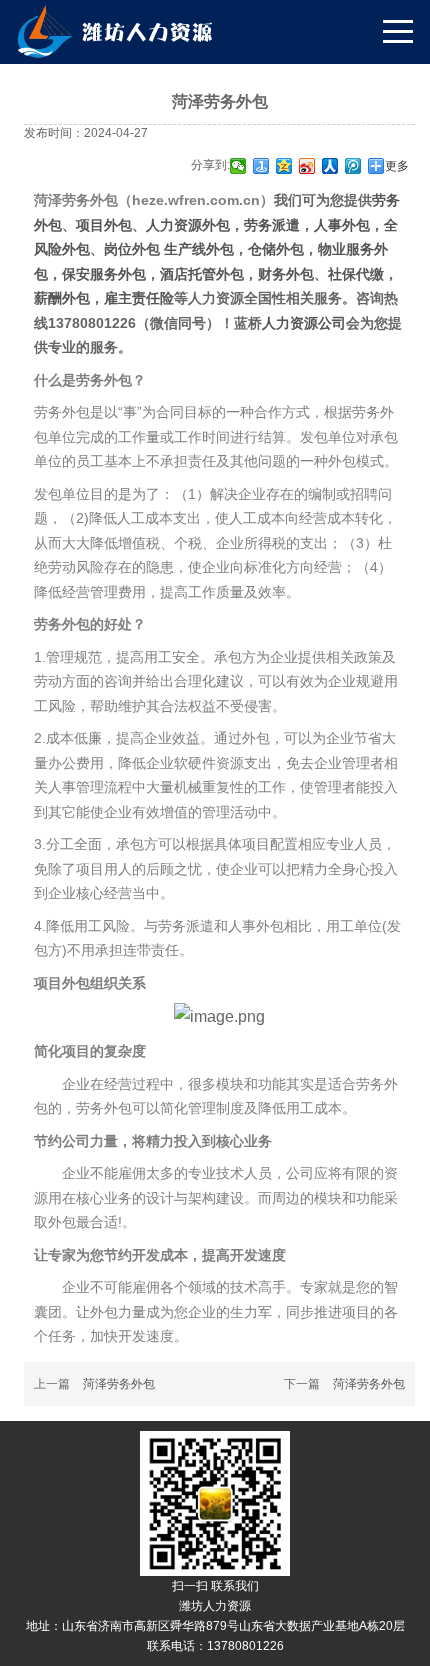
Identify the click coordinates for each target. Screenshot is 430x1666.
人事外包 (342, 225)
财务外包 (286, 274)
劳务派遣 (272, 225)
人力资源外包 (188, 225)
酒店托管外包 (202, 274)
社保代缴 (356, 274)
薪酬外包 (62, 298)
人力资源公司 (304, 323)
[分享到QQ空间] (284, 166)
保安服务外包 (104, 274)
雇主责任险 (139, 298)
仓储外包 (276, 249)
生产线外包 (199, 249)
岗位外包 (134, 249)
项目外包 (104, 225)
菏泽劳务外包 (119, 1384)
